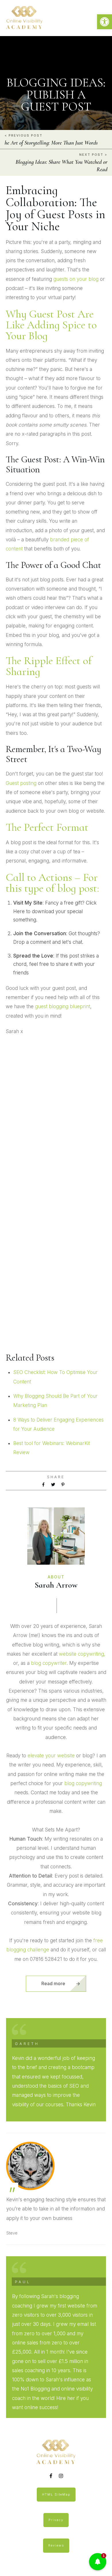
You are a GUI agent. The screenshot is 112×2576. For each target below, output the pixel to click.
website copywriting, (82, 1654)
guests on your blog (76, 279)
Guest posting (21, 783)
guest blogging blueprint (63, 1006)
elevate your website (51, 1756)
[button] (105, 22)
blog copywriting (83, 1783)
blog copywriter (49, 1663)
